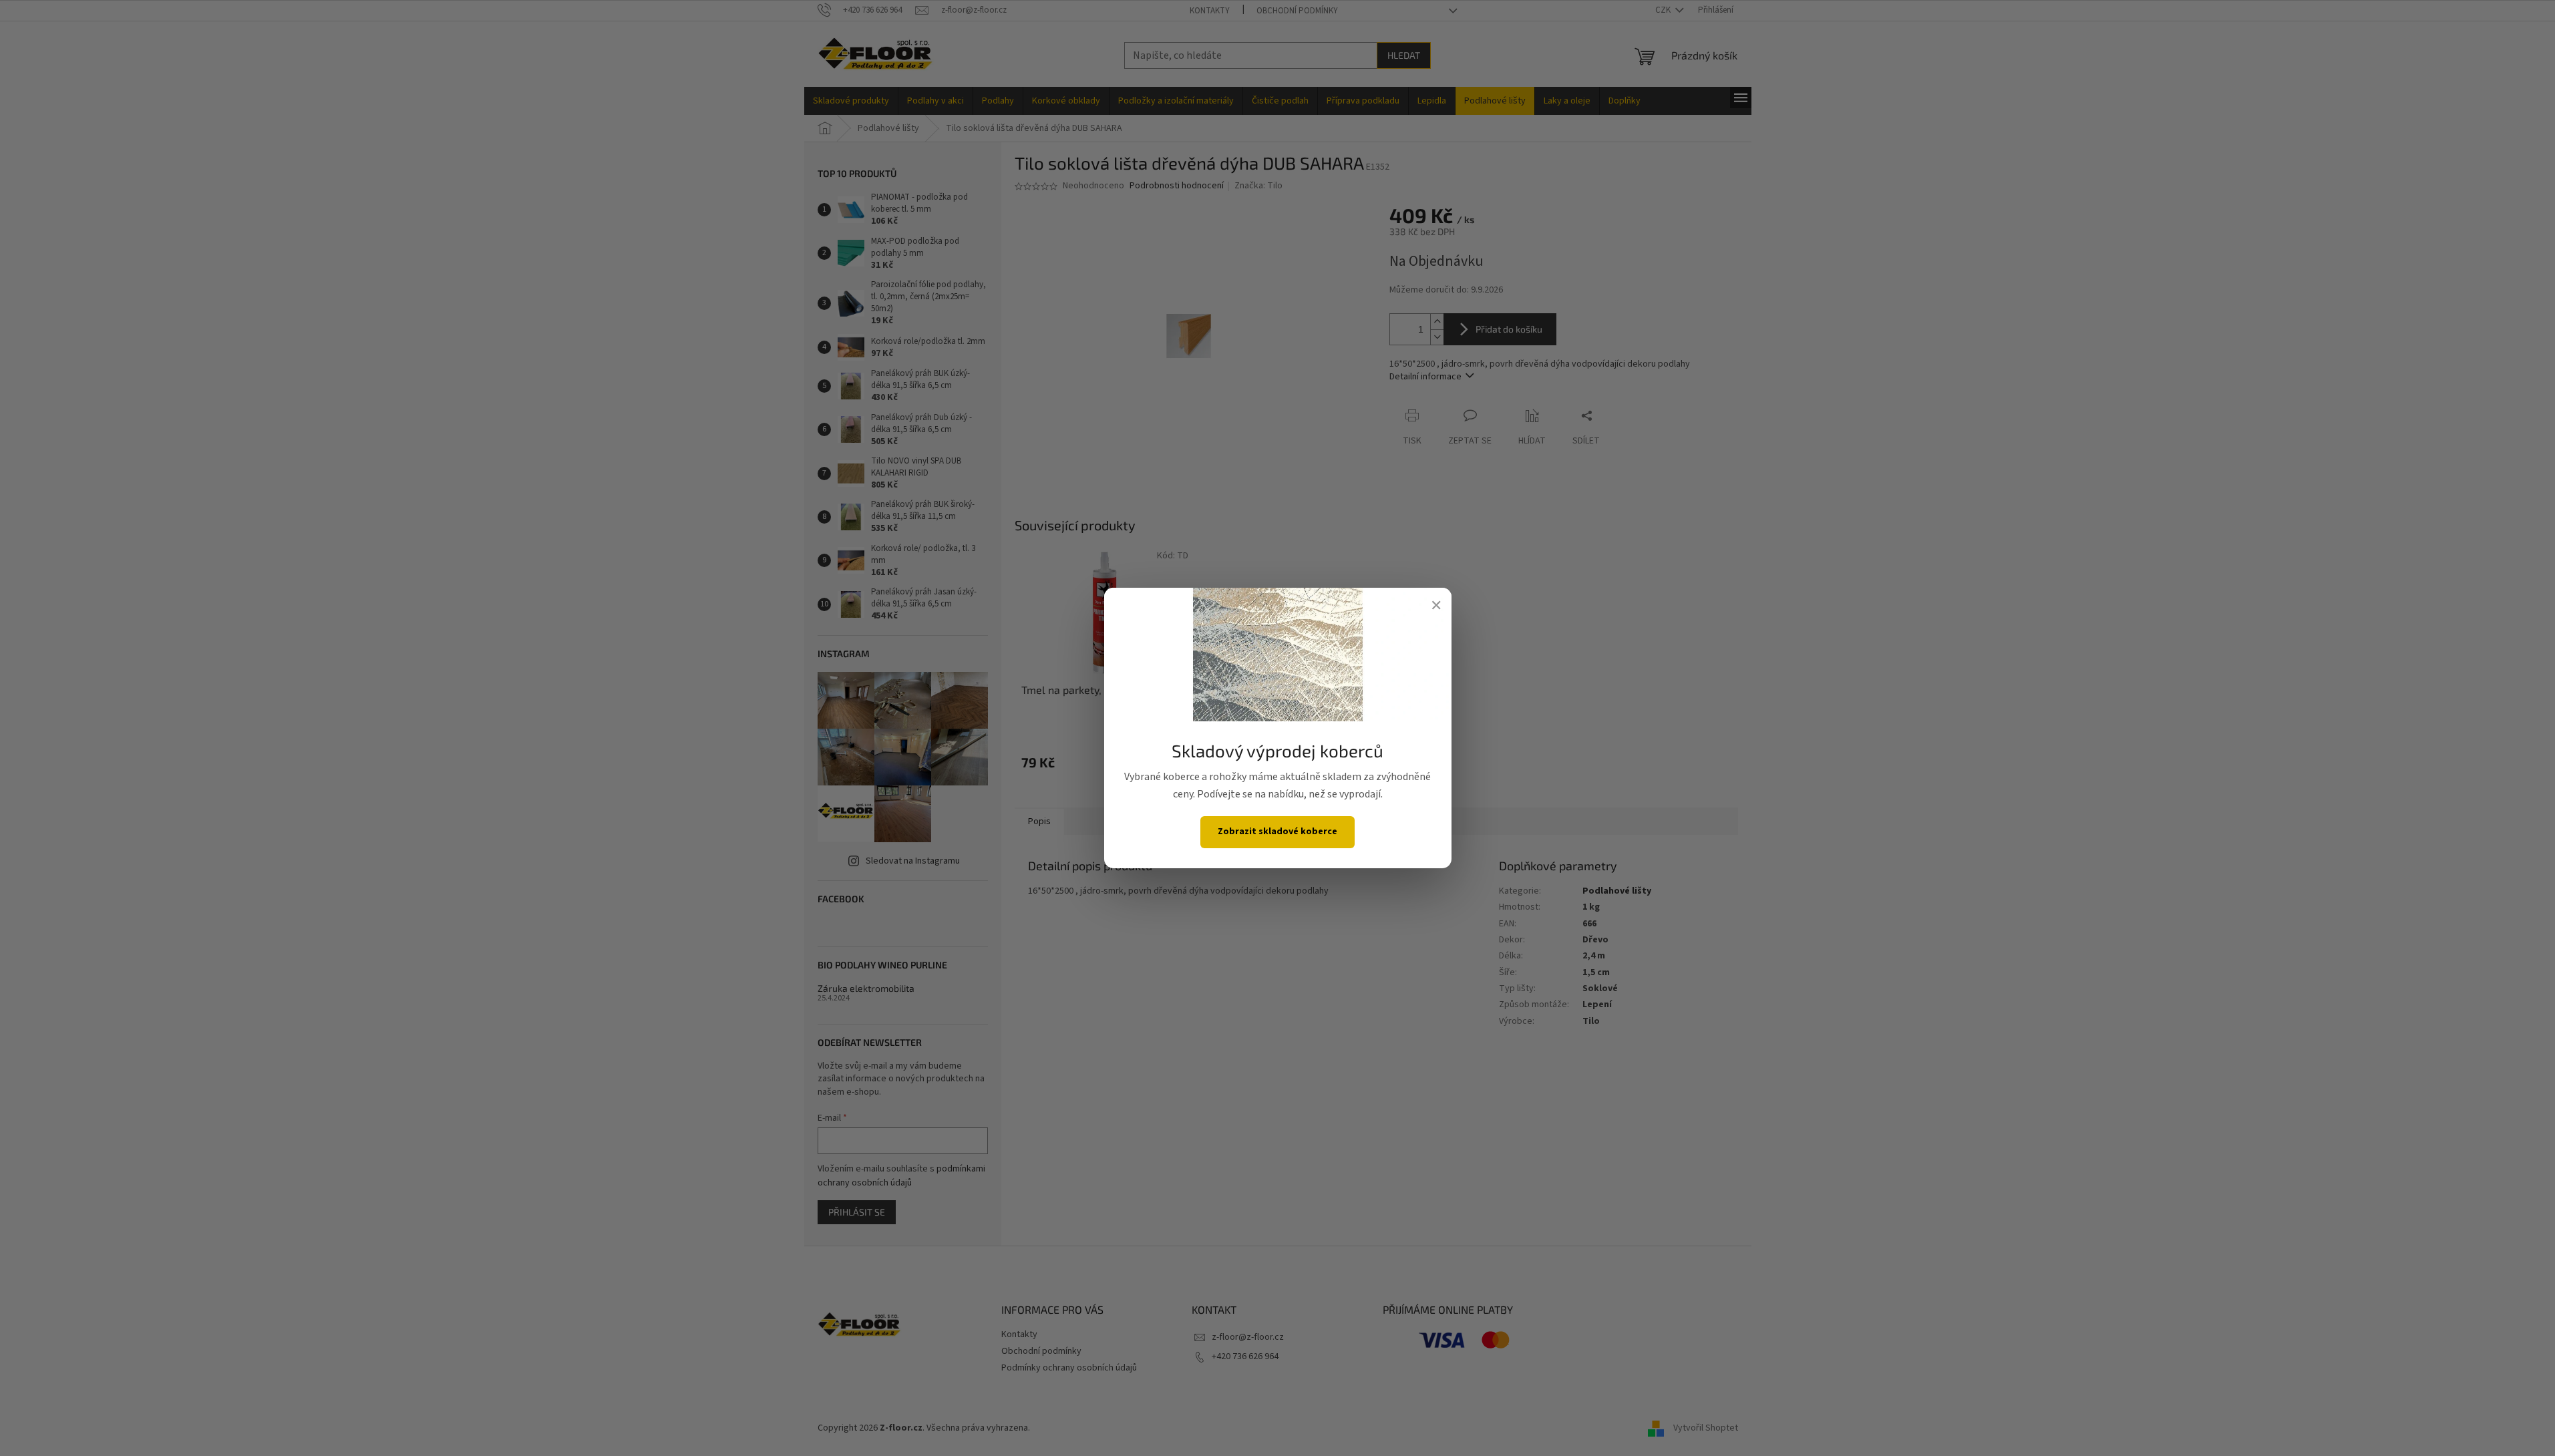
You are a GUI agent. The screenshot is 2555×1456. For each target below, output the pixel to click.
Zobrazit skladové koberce (1277, 832)
